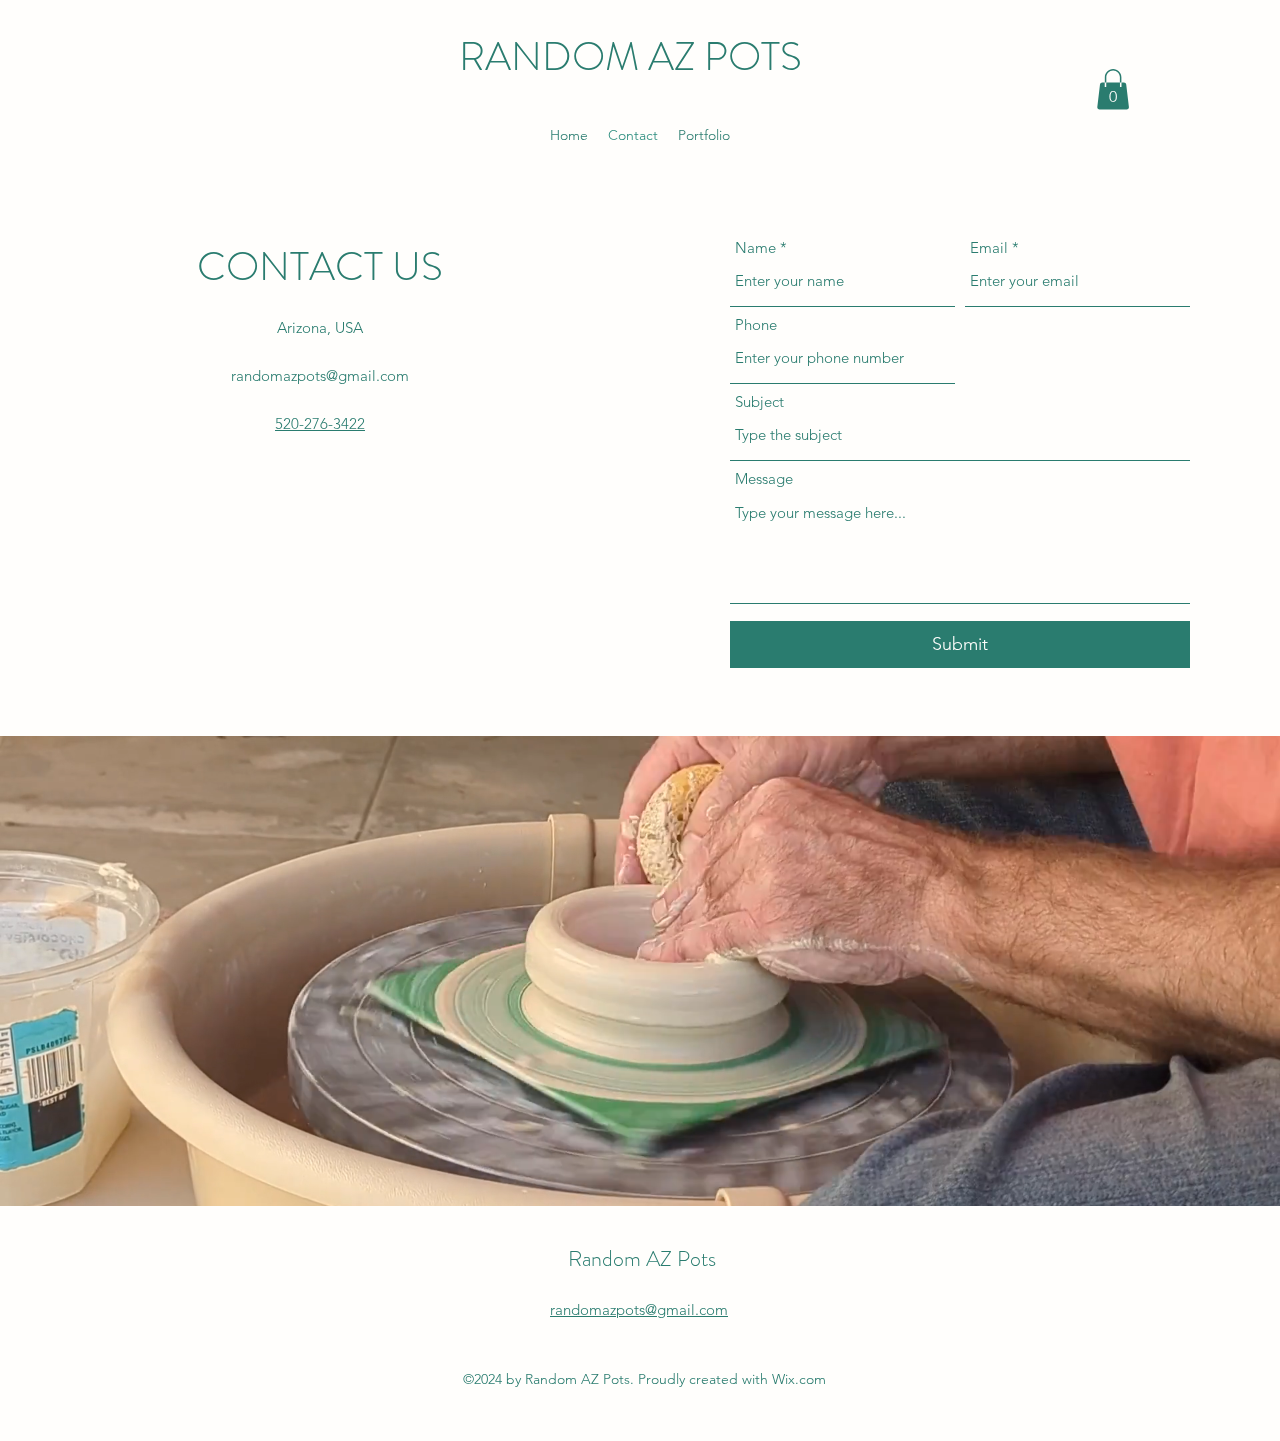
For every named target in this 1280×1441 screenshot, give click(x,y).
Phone (756, 324)
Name (755, 247)
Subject (759, 401)
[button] (1113, 89)
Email (989, 247)
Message (764, 478)
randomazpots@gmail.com (320, 375)
